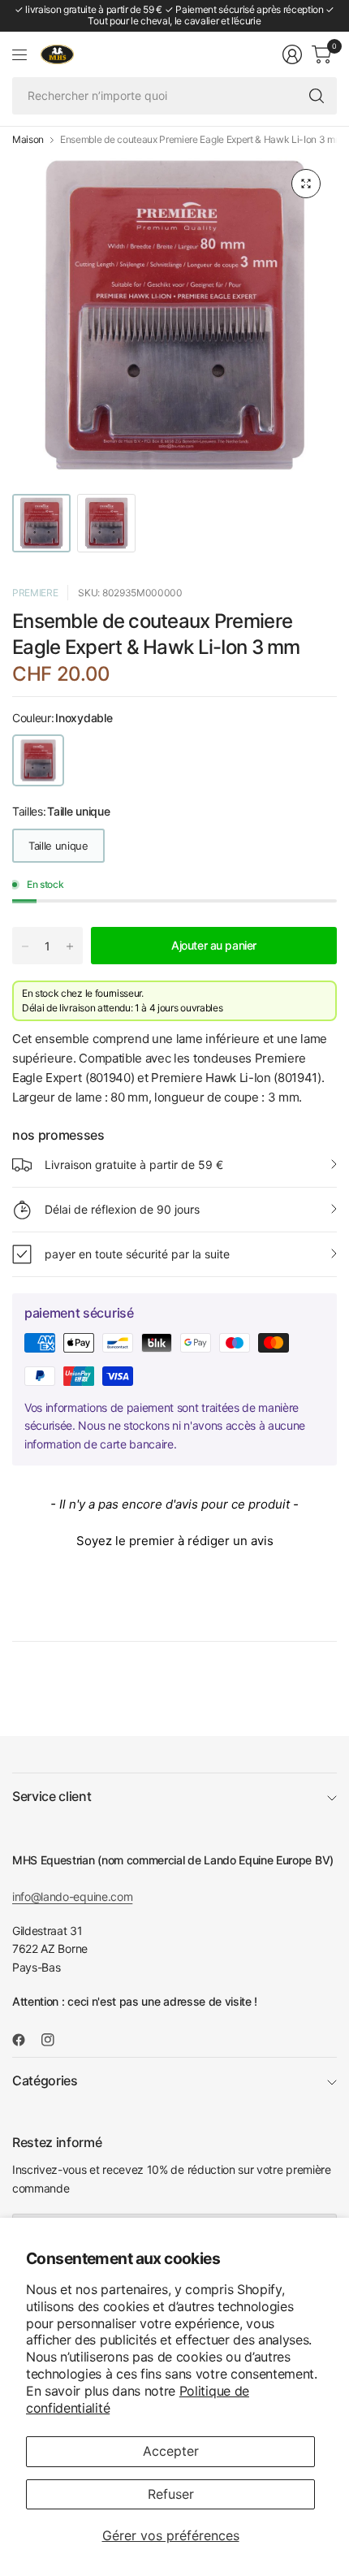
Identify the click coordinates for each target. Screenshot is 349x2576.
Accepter (171, 2451)
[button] (174, 1539)
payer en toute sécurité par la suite (137, 1254)
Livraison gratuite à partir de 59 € (134, 1165)
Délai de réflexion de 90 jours (122, 1209)
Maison (28, 140)
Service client (52, 1796)
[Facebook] (25, 2040)
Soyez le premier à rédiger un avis (175, 1541)
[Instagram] (54, 2040)
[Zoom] (306, 184)
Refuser (171, 2494)
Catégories (45, 2080)
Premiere (35, 593)
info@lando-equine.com (72, 1896)
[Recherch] (317, 96)
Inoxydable (38, 760)
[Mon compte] (292, 54)
